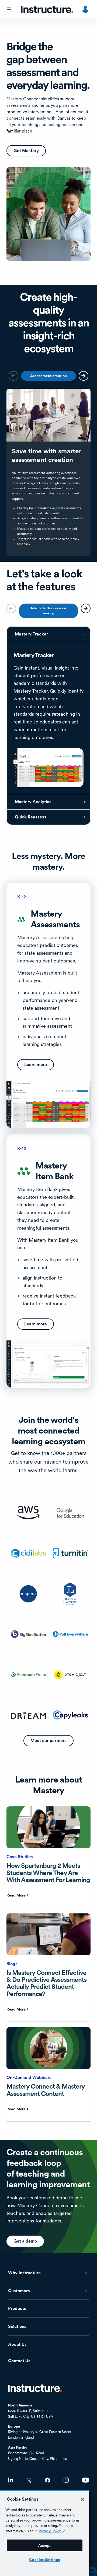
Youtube (86, 2480)
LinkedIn (11, 2480)
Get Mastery (26, 151)
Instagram (66, 2480)
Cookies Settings (45, 2560)
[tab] (48, 376)
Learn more (36, 1065)
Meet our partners (48, 1741)
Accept (45, 2545)
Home (35, 2388)
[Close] (82, 2499)
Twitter (29, 2480)
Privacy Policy (50, 2531)
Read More (16, 1895)
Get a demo (25, 2241)
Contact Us (19, 2361)
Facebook (48, 2480)
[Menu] (9, 9)
